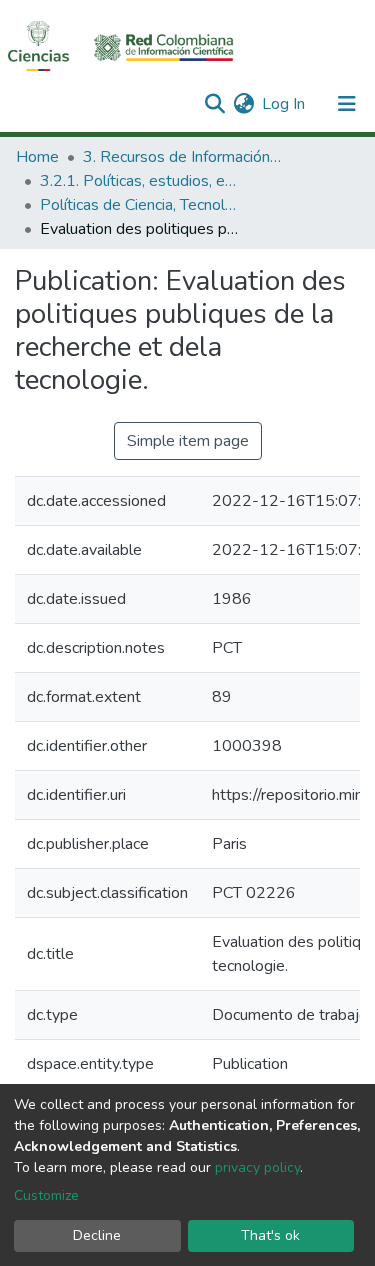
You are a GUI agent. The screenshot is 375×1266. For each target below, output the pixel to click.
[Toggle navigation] (347, 104)
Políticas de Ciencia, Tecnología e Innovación (140, 205)
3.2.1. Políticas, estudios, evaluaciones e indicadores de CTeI (140, 181)
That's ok (270, 1235)
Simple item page (188, 441)
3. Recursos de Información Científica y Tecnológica (183, 157)
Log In (284, 104)
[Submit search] (214, 104)
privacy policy (257, 1167)
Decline (97, 1235)
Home (37, 157)
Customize (46, 1195)
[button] (243, 104)
